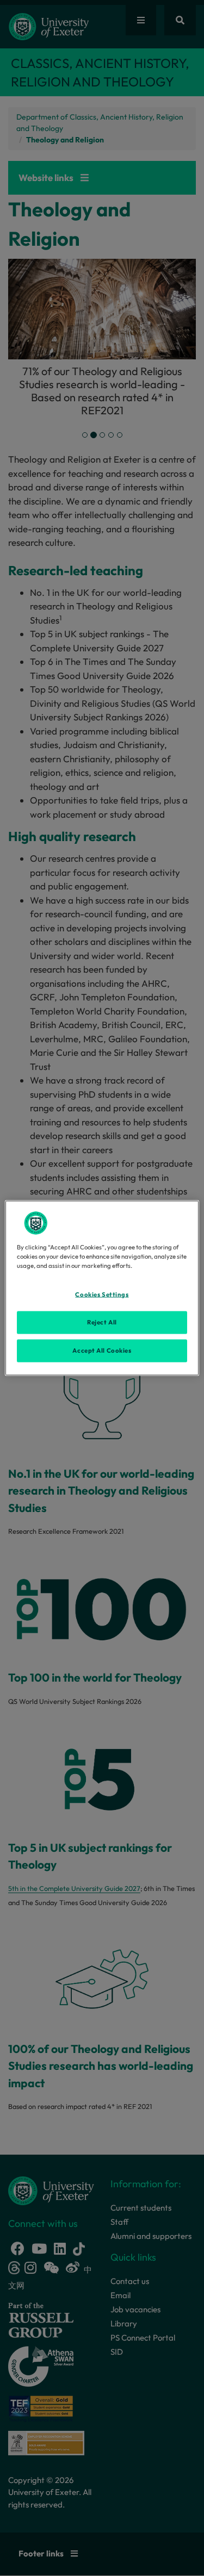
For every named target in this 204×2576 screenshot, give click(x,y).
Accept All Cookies (102, 1351)
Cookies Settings (102, 1295)
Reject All (102, 1322)
